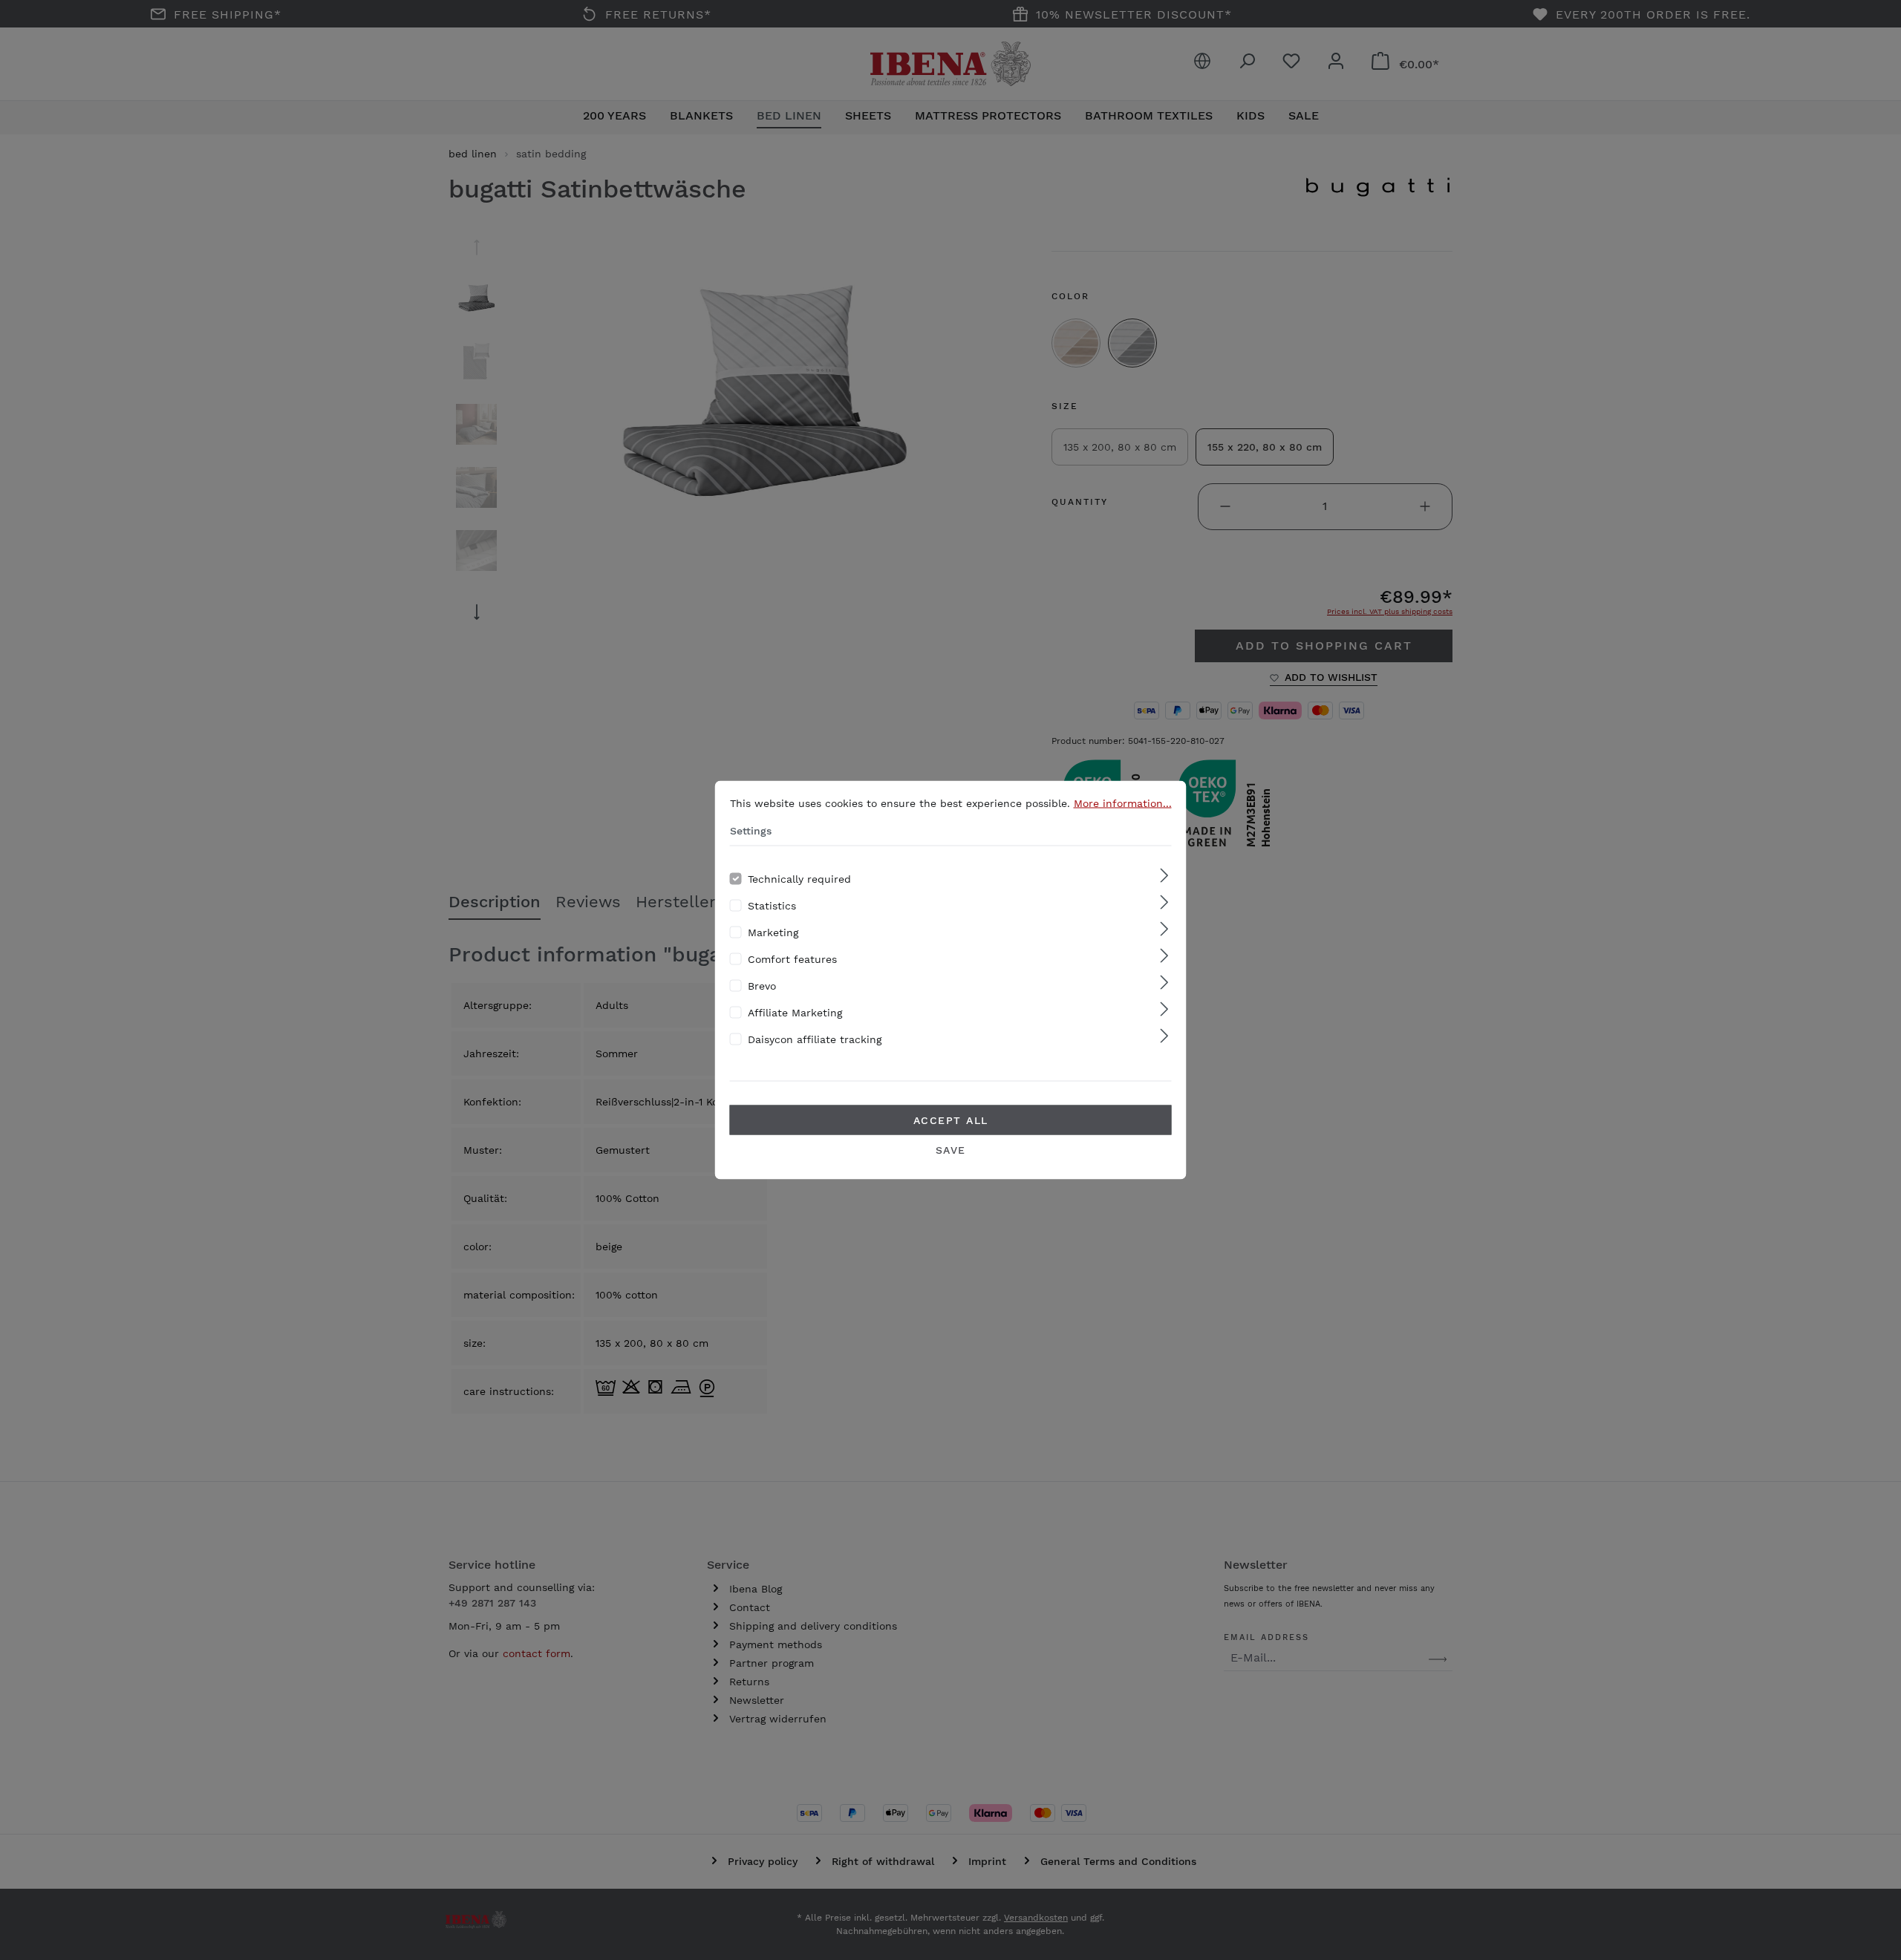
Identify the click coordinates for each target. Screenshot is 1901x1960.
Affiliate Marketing (795, 1013)
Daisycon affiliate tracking (815, 1039)
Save (951, 1150)
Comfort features (792, 959)
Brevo (762, 986)
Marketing (773, 932)
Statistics (772, 906)
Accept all (951, 1120)
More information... (1123, 803)
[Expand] (1164, 876)
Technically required (799, 879)
